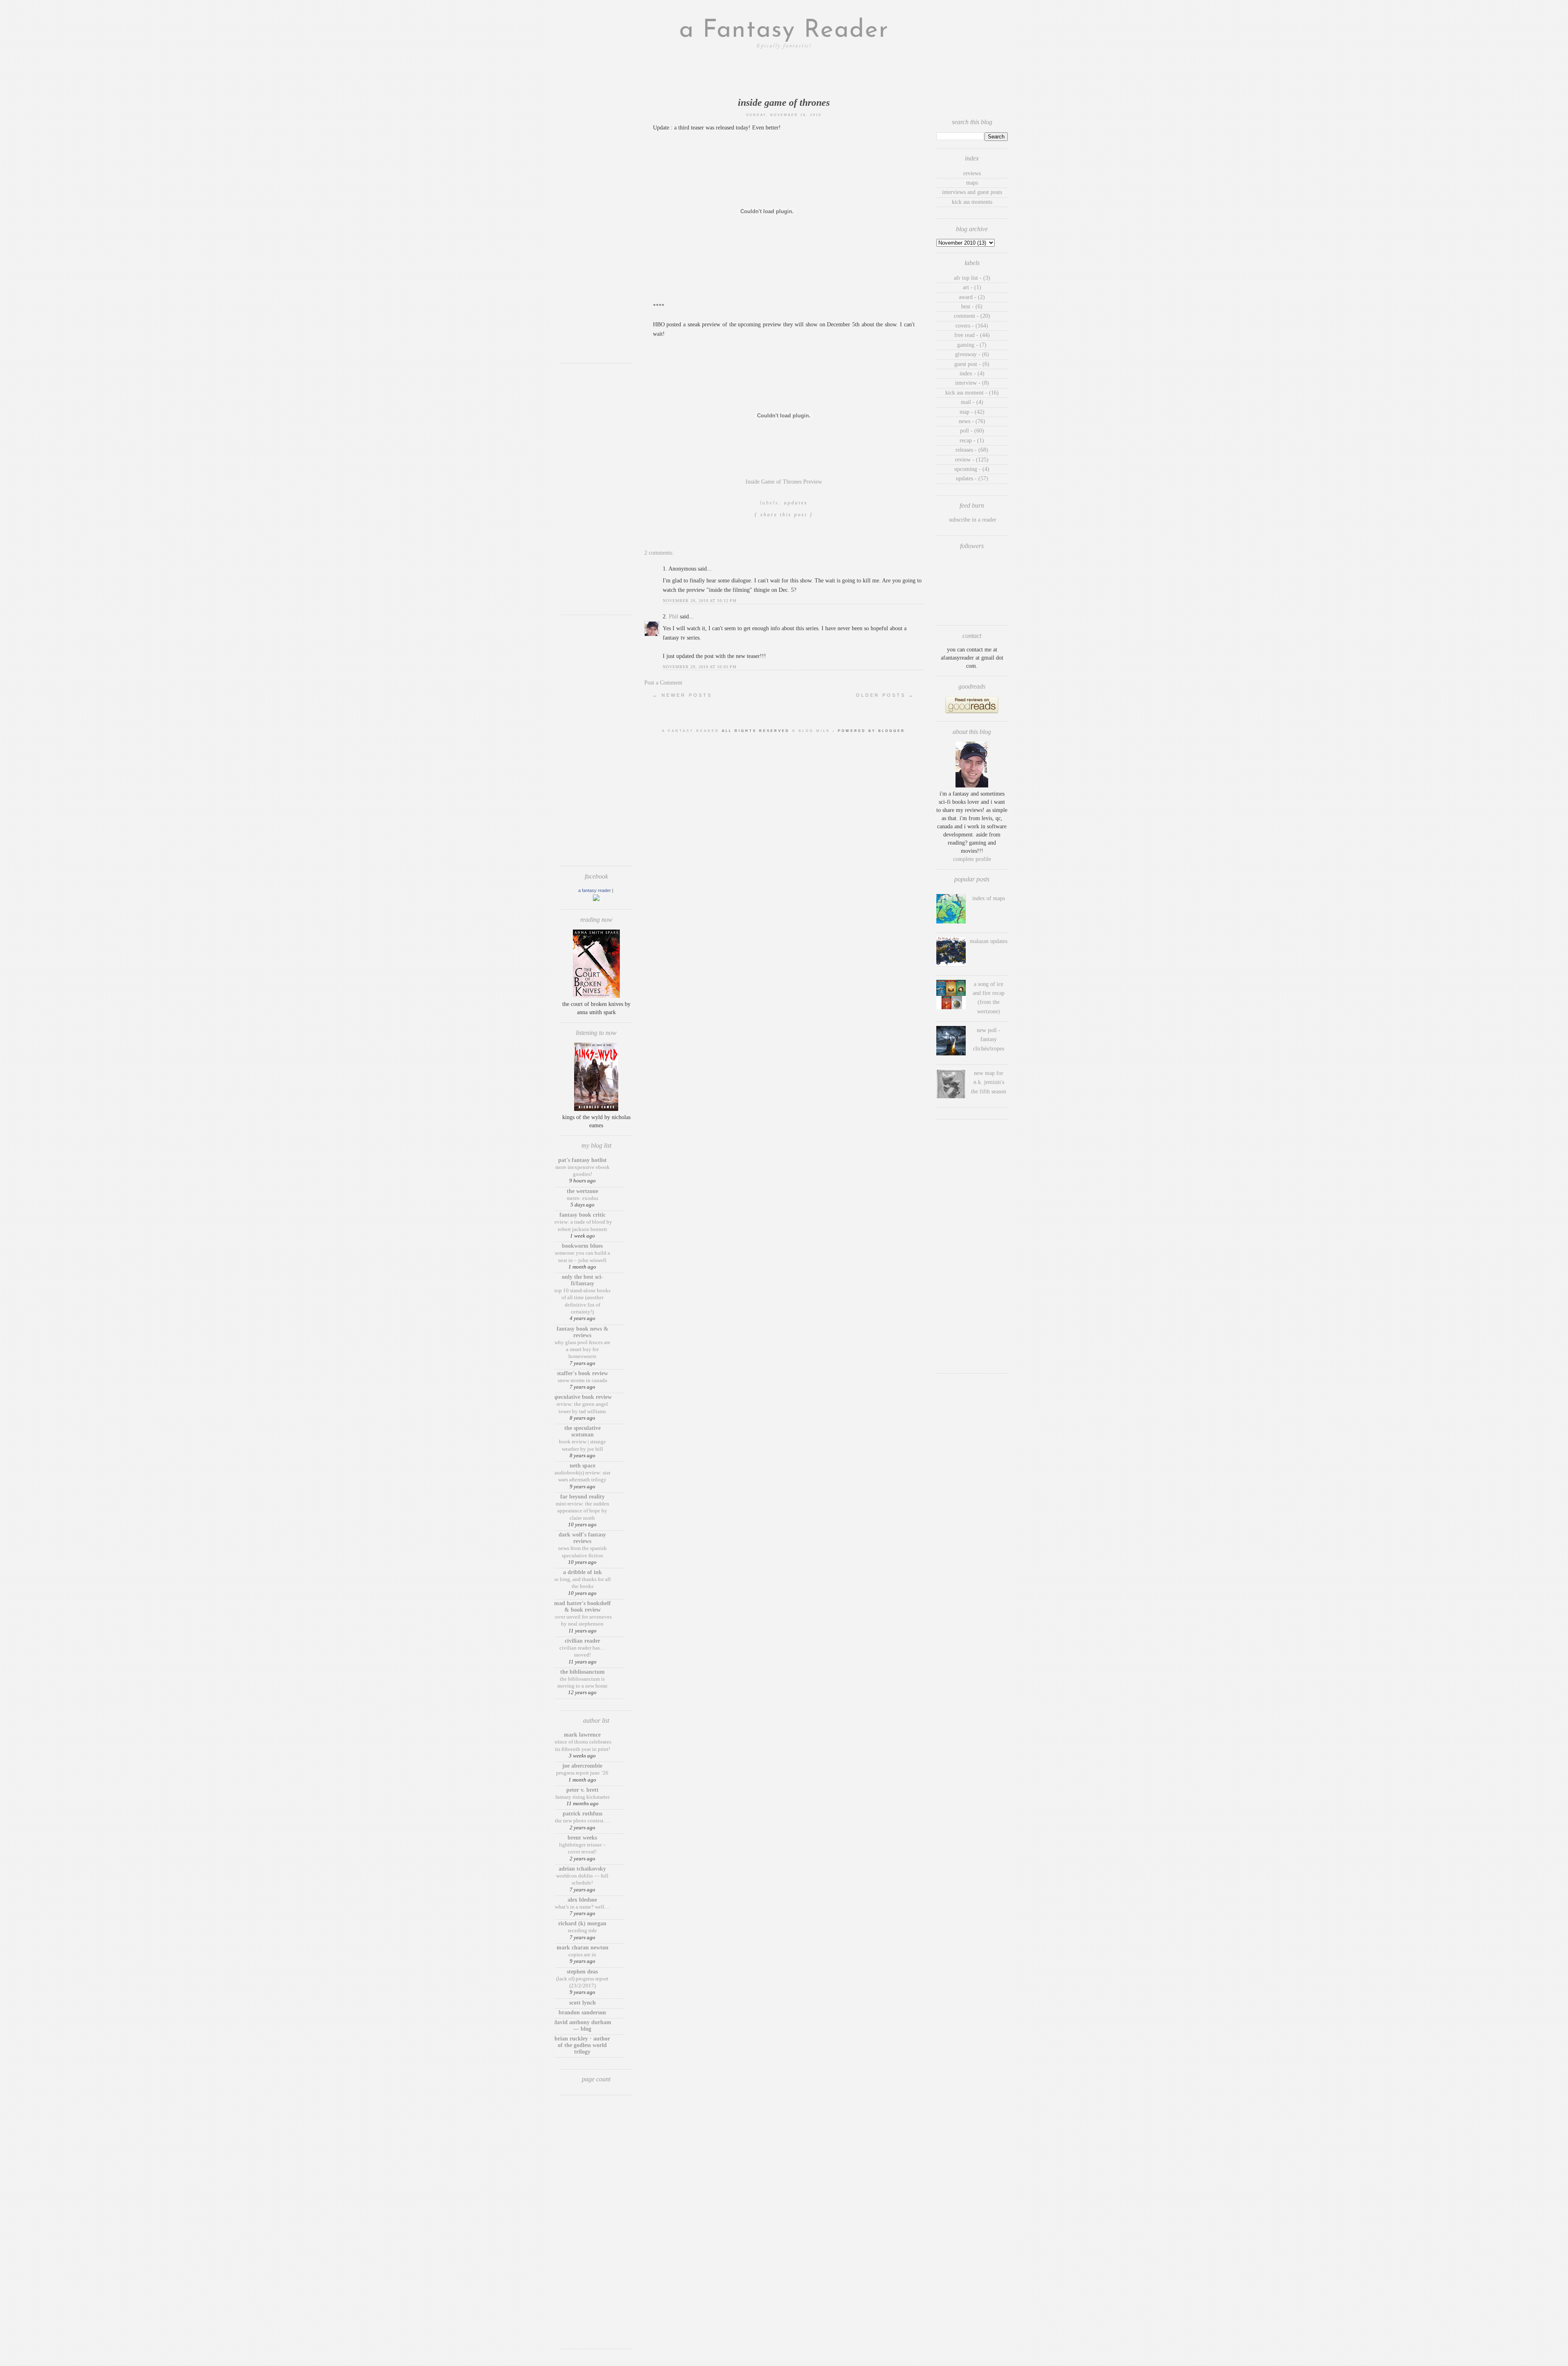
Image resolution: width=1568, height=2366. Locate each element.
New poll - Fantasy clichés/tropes (989, 1039)
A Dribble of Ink (582, 1572)
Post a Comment (663, 683)
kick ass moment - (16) (972, 393)
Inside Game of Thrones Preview (784, 482)
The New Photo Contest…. (582, 1821)
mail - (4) (972, 402)
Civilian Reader (582, 1641)
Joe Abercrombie (582, 1766)
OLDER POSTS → (885, 695)
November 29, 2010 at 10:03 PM (700, 667)
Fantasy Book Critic (582, 1215)
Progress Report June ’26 (582, 1773)
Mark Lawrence (582, 1735)
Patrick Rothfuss (582, 1814)
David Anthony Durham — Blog (582, 2026)
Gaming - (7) (972, 345)
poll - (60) (972, 431)
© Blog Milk (812, 731)
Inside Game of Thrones (784, 103)
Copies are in (582, 1955)
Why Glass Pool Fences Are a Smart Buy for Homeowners (582, 1349)
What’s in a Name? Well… (582, 1907)
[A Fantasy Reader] (596, 899)
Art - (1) (972, 287)
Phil (674, 617)
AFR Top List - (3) (972, 278)
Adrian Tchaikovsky (582, 1869)
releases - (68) (972, 450)
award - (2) (972, 297)
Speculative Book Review (582, 1397)
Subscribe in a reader (973, 520)
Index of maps (989, 898)
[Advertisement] (596, 235)
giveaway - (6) (972, 354)
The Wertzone (582, 1191)
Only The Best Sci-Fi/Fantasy (582, 1280)
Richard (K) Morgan (582, 1923)
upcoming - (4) (972, 469)
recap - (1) (972, 440)
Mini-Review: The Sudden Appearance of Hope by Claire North (582, 1511)
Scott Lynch (582, 2003)
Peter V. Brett (582, 1790)
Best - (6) (972, 307)
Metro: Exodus (582, 1198)
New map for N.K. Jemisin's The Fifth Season (989, 1082)
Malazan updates (989, 941)
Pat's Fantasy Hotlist (582, 1160)
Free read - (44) (972, 335)
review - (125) (972, 460)
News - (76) (972, 421)
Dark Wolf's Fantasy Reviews (582, 1538)
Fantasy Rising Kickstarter (582, 1797)
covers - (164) (972, 326)
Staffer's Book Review (582, 1373)
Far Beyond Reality (582, 1497)
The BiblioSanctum (582, 1672)
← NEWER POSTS (682, 695)
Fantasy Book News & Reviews (582, 1332)
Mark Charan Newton (582, 1948)
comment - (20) (972, 316)
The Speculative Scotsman (582, 1431)
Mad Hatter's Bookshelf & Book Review (582, 1607)
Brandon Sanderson (582, 2013)
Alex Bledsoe (582, 1900)
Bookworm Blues (582, 1246)
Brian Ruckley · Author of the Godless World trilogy (582, 2045)
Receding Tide (582, 1930)
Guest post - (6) (972, 364)
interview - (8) (972, 383)
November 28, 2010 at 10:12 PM (700, 601)
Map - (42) (972, 412)
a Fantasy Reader (784, 31)
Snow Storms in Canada (582, 1380)
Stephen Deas (582, 1972)
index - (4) (972, 374)
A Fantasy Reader (595, 890)
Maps (972, 183)
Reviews (972, 173)
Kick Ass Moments (972, 202)
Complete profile (972, 859)
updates (796, 503)
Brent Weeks (582, 1838)
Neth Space (582, 1466)
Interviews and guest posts (972, 192)
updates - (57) (972, 478)
